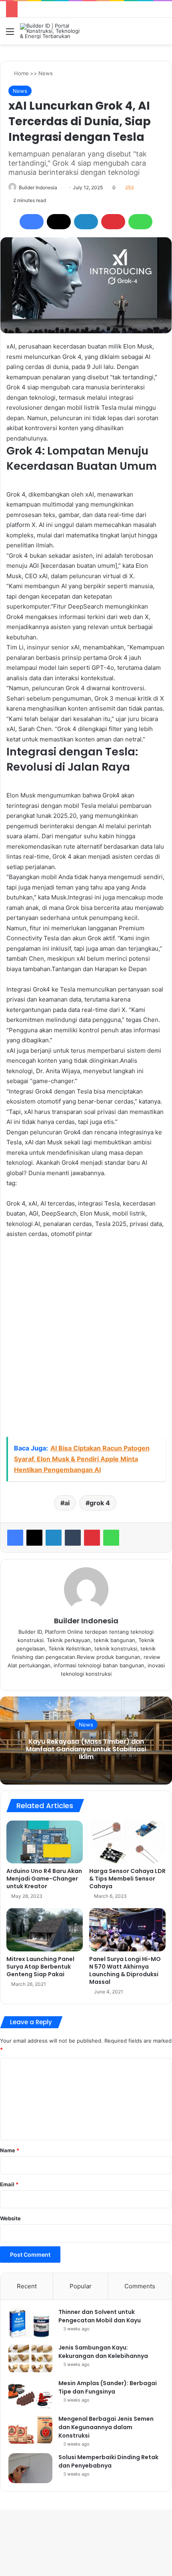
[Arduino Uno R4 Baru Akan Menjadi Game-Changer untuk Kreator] (45, 1842)
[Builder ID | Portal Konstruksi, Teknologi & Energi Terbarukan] (52, 31)
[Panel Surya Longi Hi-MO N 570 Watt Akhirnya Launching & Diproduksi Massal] (127, 1930)
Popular (81, 2286)
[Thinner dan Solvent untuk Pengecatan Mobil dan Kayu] (30, 2323)
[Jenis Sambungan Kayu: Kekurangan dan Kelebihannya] (30, 2359)
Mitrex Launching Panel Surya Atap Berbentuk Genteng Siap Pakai (40, 1967)
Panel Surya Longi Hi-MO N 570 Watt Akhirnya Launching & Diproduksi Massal (125, 1970)
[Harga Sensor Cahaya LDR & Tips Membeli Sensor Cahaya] (127, 1842)
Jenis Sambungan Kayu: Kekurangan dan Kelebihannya (103, 2352)
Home (21, 73)
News (46, 73)
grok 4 (100, 1503)
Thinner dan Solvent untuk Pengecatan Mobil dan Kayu (100, 2316)
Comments (140, 2286)
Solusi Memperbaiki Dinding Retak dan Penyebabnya (108, 2461)
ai (67, 1503)
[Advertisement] (86, 1338)
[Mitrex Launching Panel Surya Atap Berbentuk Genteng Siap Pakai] (45, 1930)
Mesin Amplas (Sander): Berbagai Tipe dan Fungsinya (108, 2387)
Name (10, 2150)
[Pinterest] (113, 222)
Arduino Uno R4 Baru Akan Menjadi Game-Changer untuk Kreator (44, 1879)
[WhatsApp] (140, 222)
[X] (59, 222)
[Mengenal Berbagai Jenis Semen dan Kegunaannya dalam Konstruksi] (30, 2430)
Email (9, 2184)
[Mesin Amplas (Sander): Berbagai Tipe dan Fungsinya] (30, 2394)
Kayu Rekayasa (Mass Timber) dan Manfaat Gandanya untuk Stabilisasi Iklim (86, 1749)
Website (10, 2218)
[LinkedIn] (86, 222)
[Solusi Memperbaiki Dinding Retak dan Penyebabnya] (30, 2468)
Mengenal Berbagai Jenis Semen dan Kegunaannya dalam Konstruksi (106, 2427)
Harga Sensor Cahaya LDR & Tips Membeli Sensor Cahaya (127, 1879)
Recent (27, 2286)
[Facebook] (32, 222)
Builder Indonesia (38, 187)
